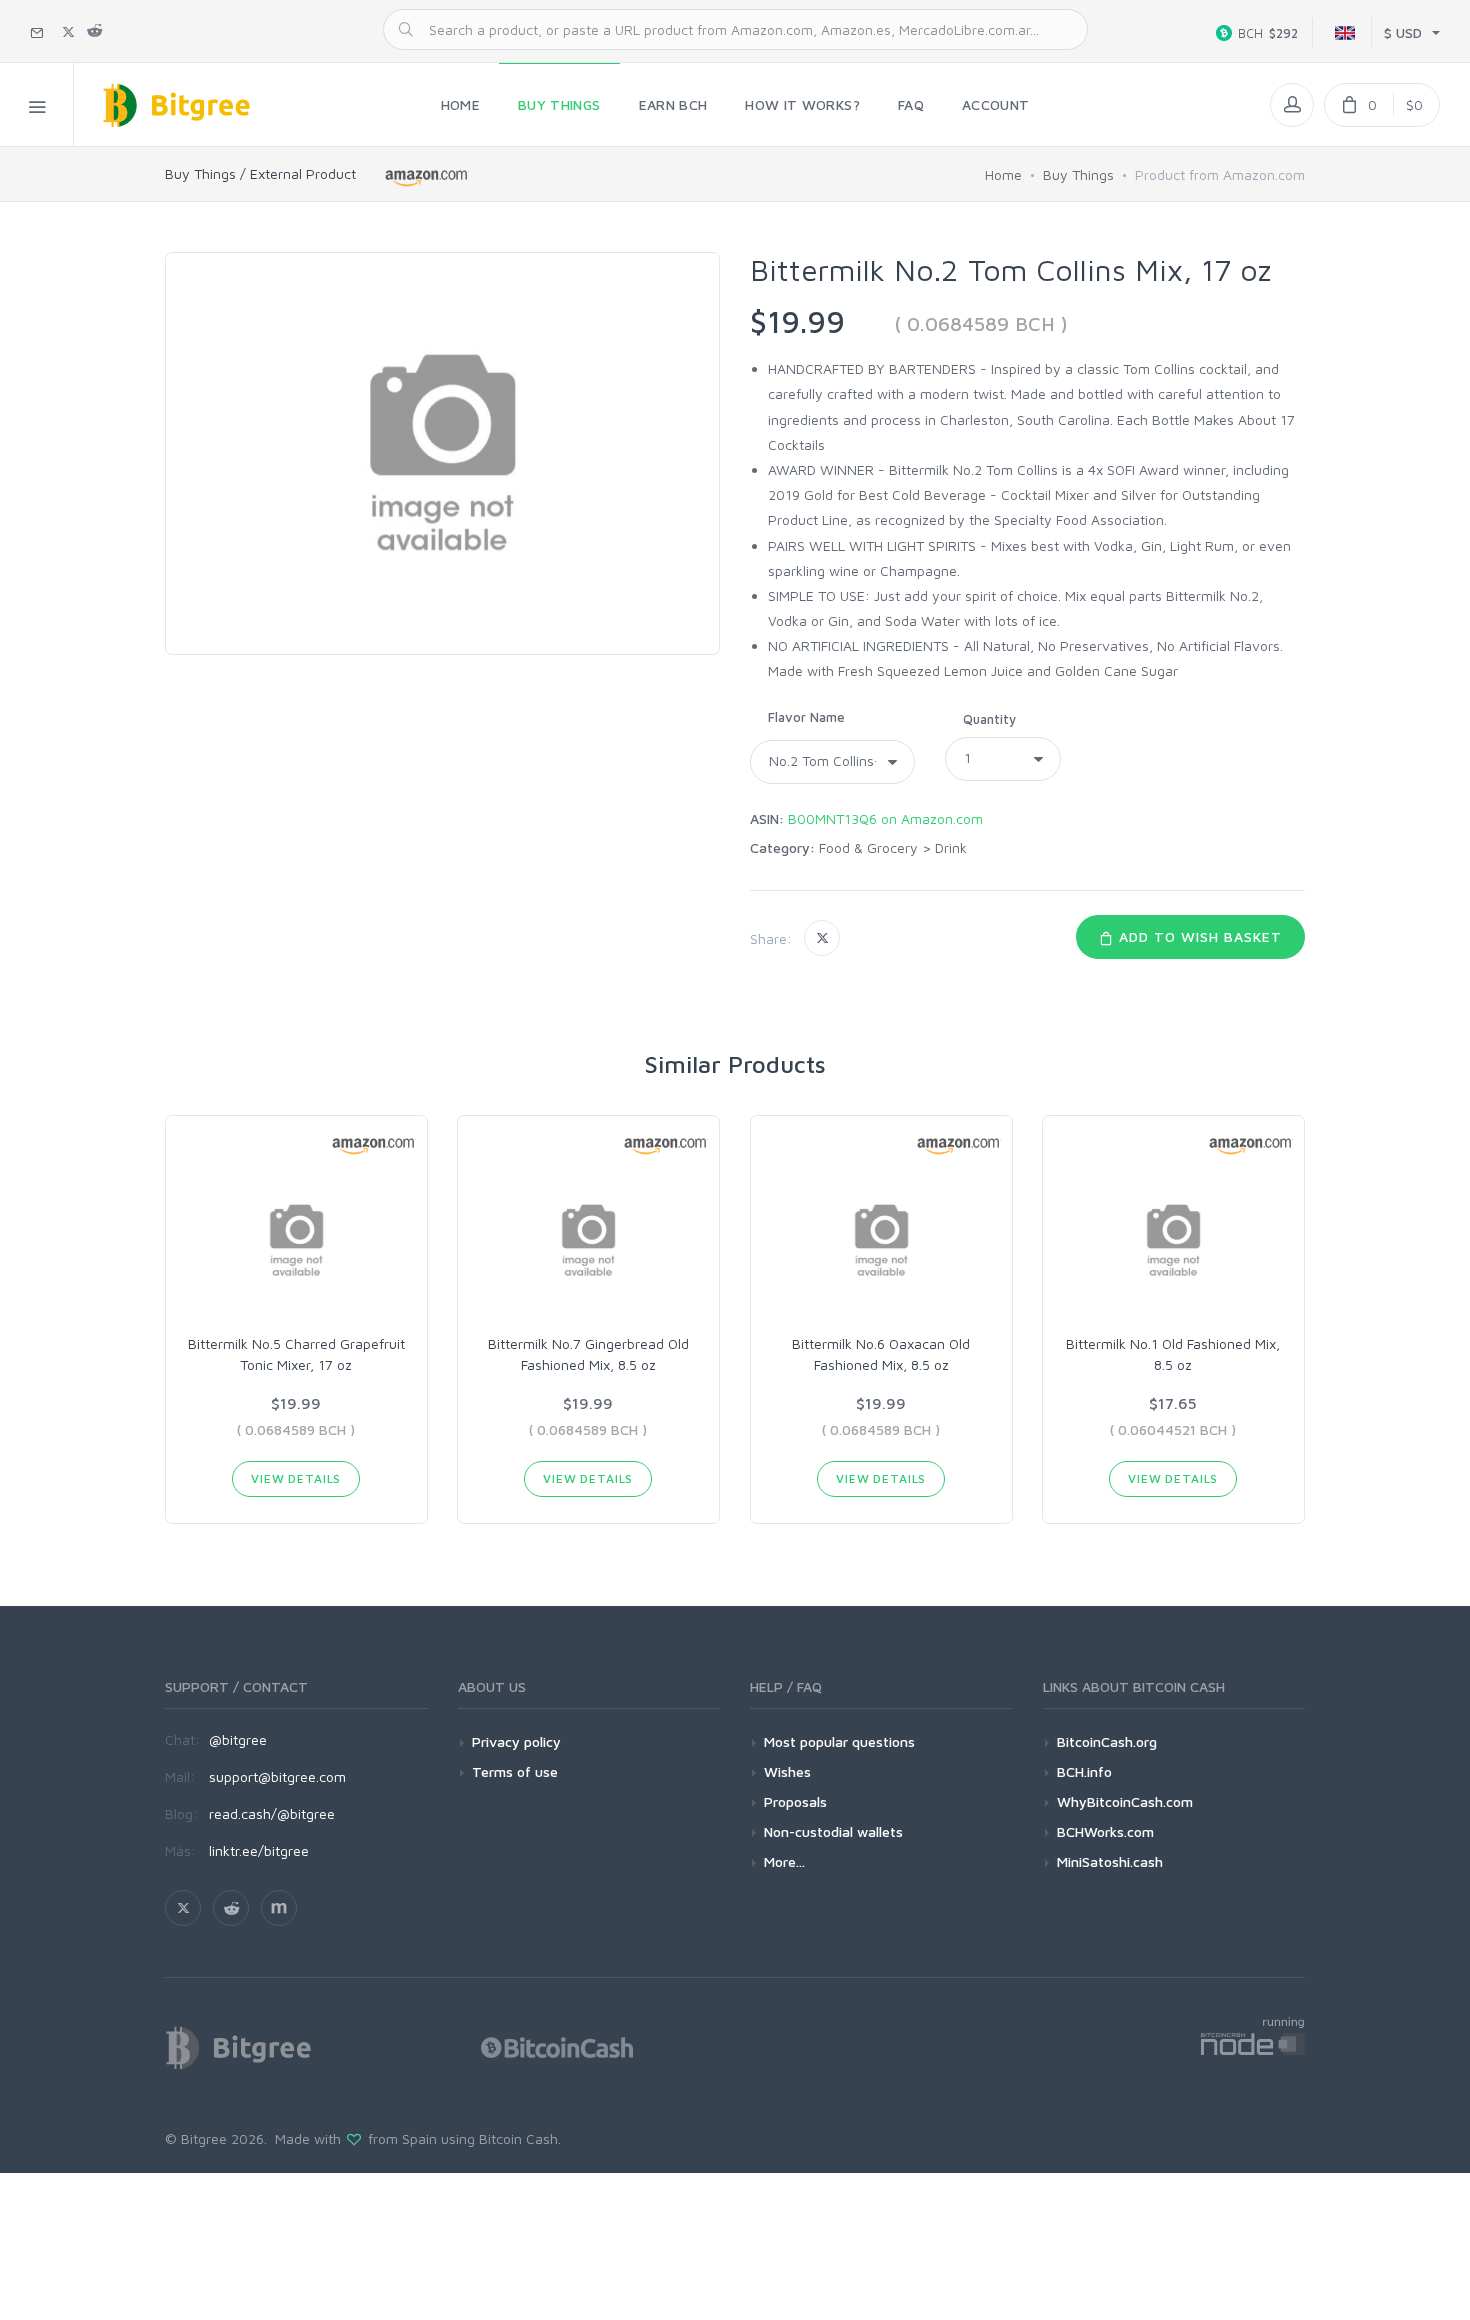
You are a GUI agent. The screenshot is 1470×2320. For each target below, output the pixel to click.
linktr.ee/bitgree (259, 1850)
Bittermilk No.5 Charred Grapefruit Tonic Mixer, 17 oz (296, 1354)
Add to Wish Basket (1198, 936)
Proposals (795, 1801)
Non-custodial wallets (833, 1831)
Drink (951, 847)
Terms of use (515, 1771)
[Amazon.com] (427, 177)
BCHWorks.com (1105, 1831)
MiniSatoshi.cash (1110, 1861)
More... (784, 1861)
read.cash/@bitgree (272, 1813)
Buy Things (1078, 174)
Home (1003, 174)
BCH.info (1084, 1771)
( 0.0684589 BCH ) (981, 323)
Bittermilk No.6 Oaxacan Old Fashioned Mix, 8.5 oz (881, 1354)
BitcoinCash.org (1107, 1741)
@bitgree (238, 1739)
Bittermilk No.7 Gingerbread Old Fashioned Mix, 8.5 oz (588, 1354)
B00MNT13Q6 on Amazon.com (885, 818)
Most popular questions (839, 1741)
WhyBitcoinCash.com (1125, 1801)
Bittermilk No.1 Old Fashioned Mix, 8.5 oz (1173, 1354)
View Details (296, 1478)
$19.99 (797, 321)
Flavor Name (806, 717)
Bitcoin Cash (518, 2138)
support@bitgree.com (277, 1776)
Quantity (989, 719)
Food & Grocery (868, 847)
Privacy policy (516, 1741)
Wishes (787, 1771)
